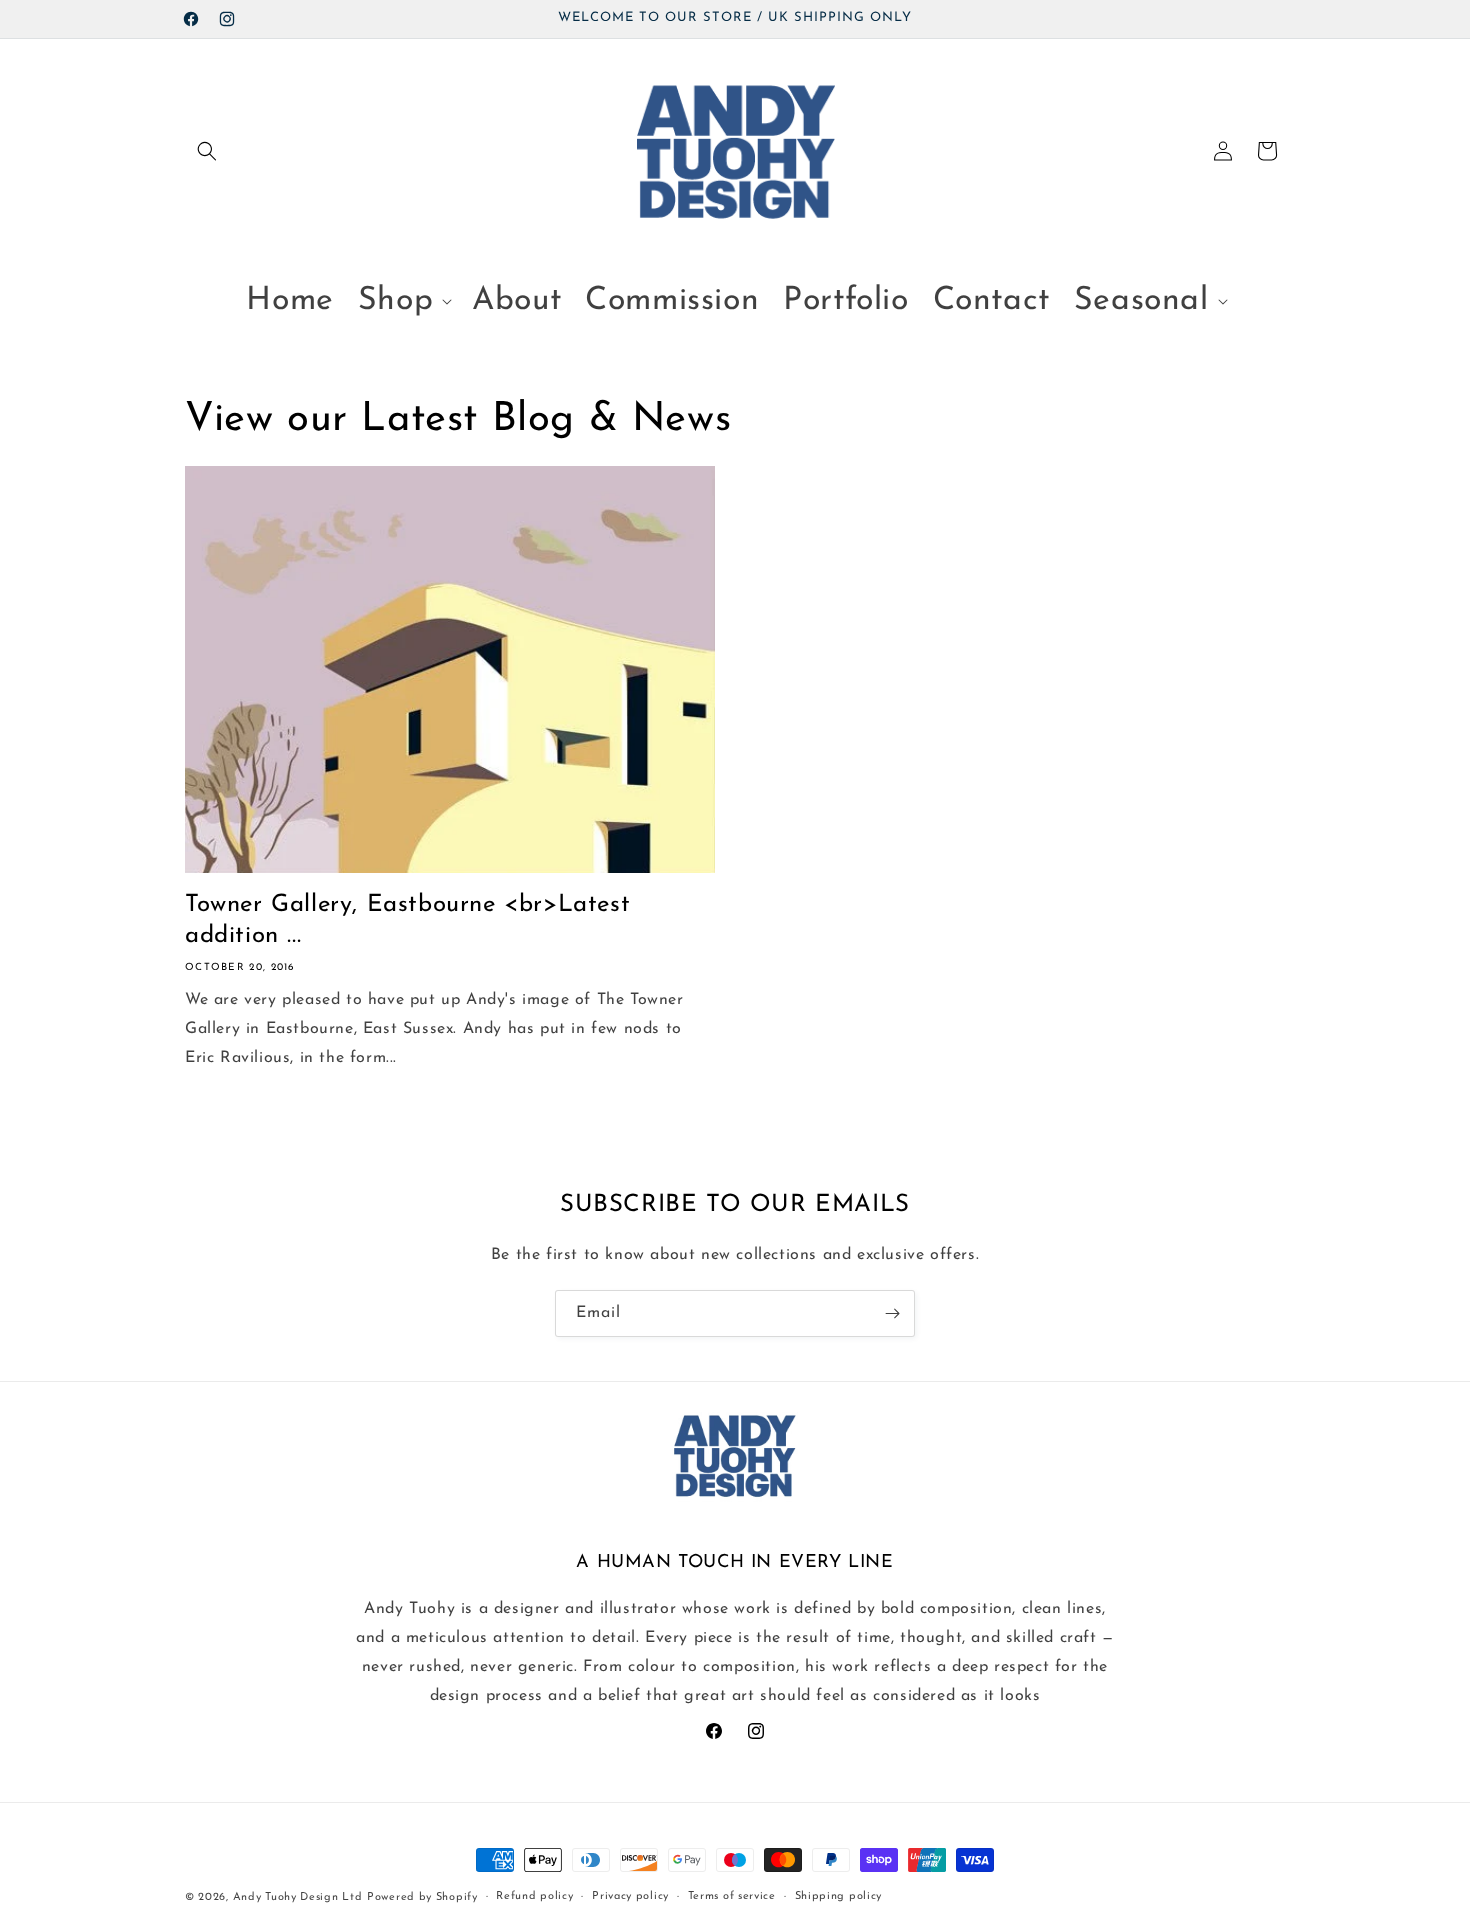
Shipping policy (839, 1896)
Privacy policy (630, 1896)
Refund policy (534, 1896)
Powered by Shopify (422, 1897)
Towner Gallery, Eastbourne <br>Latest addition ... (407, 920)
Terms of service (732, 1896)
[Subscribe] (892, 1313)
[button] (207, 151)
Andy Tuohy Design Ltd (298, 1897)
